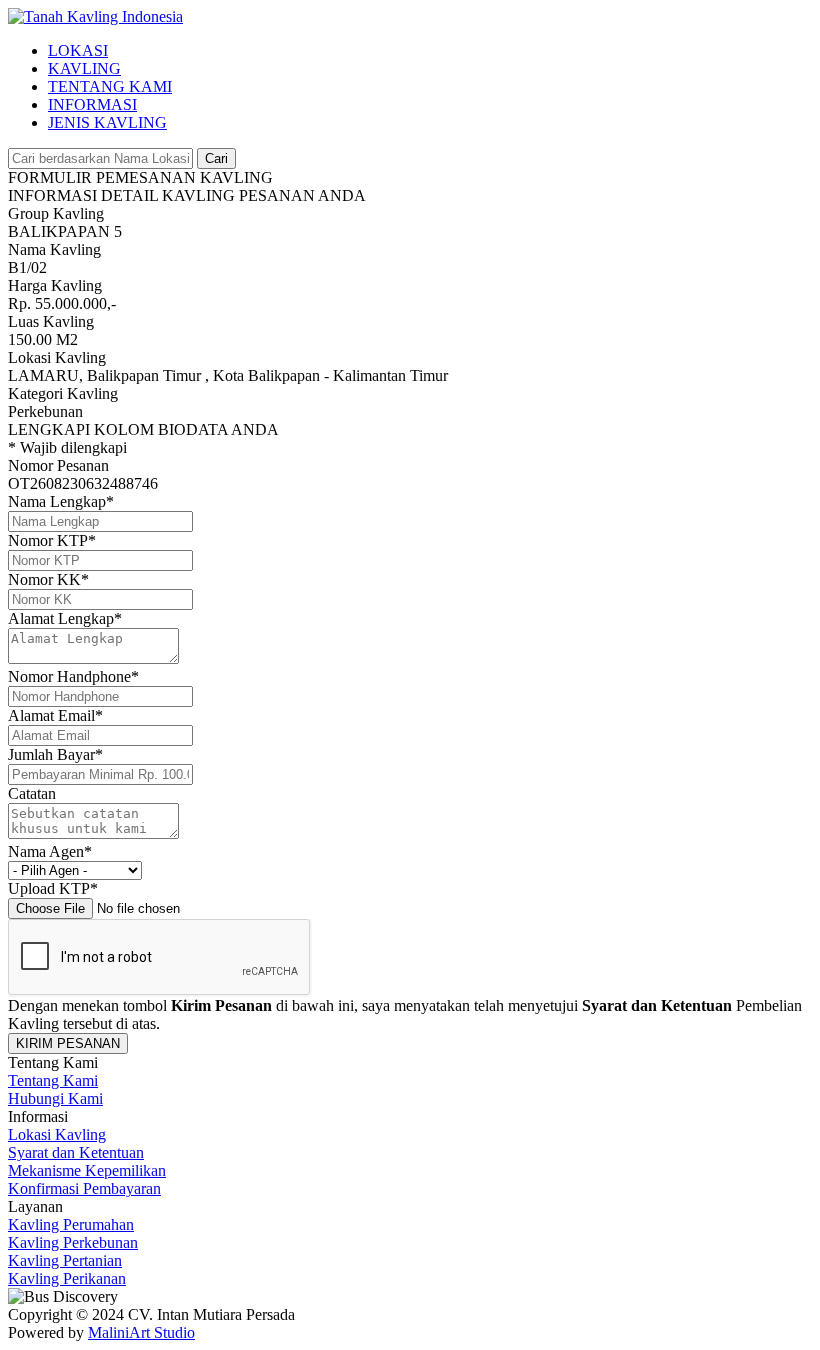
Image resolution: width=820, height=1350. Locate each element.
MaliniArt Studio (141, 1332)
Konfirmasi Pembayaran (84, 1188)
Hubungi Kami (55, 1098)
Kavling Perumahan (71, 1224)
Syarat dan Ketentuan (76, 1152)
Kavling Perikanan (67, 1278)
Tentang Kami (53, 1080)
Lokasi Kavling (57, 1134)
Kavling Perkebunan (73, 1242)
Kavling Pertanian (65, 1260)
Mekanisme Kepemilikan (87, 1170)
